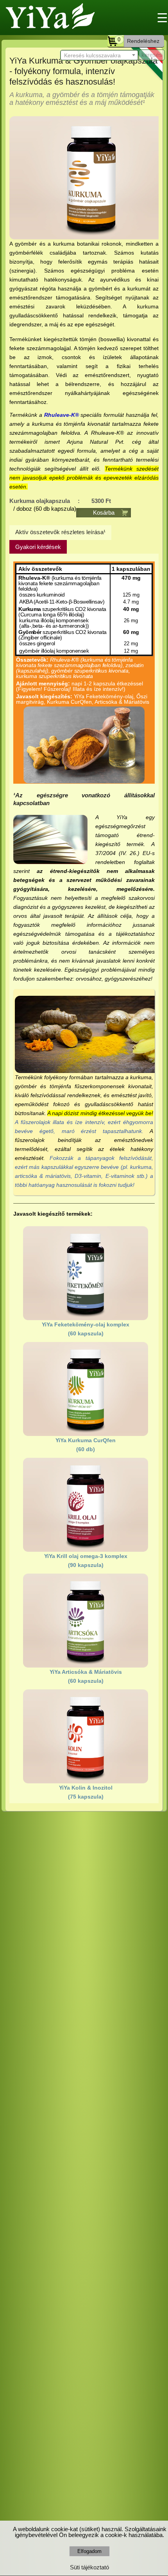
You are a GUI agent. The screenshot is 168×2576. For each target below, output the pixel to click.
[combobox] (99, 55)
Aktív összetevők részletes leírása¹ (60, 532)
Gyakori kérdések (38, 547)
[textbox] (99, 56)
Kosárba (104, 513)
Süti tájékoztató (89, 2567)
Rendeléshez (143, 41)
